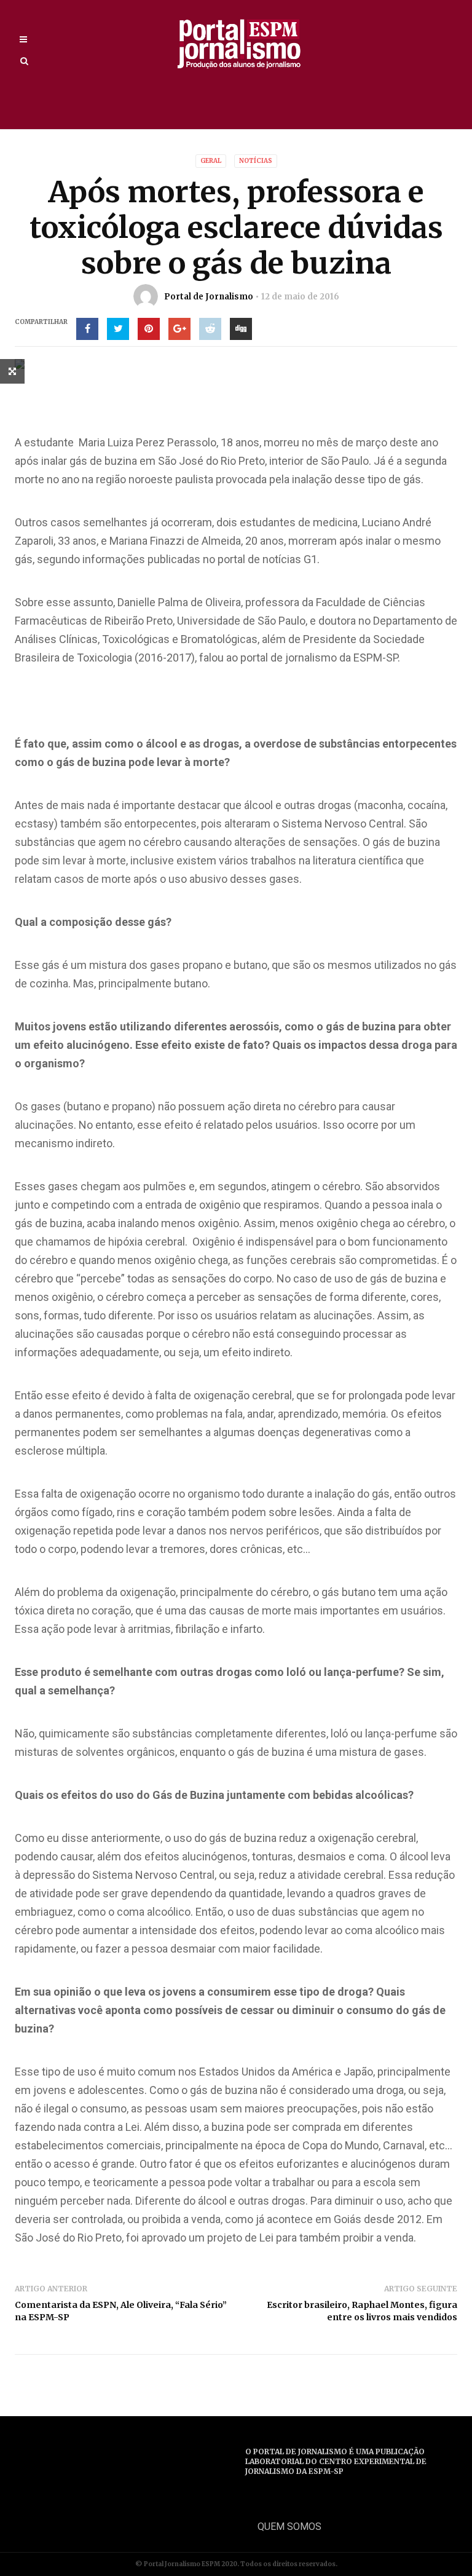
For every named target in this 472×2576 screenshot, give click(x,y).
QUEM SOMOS (289, 2527)
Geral (211, 161)
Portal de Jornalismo (209, 297)
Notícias (256, 161)
